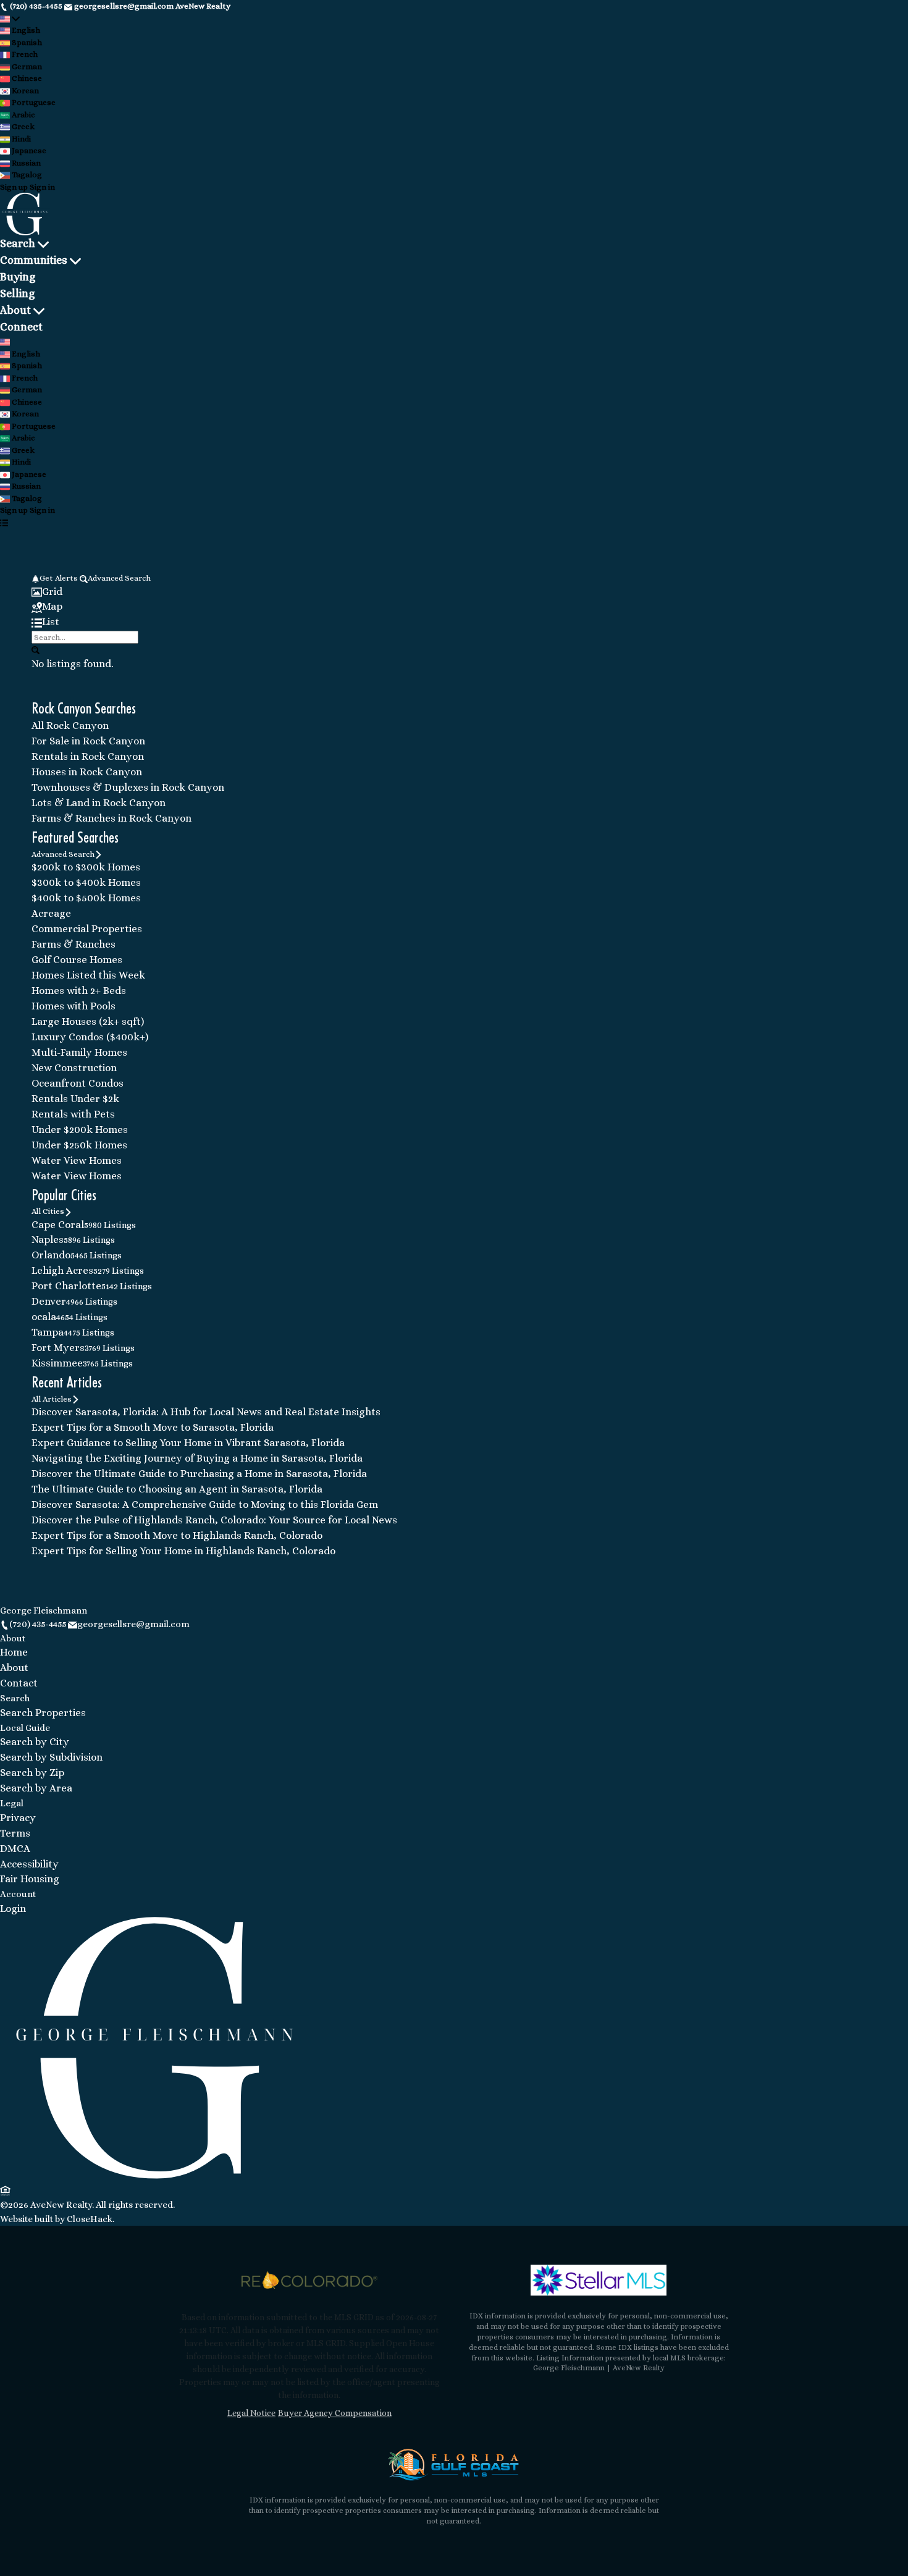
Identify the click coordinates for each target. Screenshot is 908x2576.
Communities (34, 260)
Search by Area (36, 1788)
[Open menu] (4, 523)
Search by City (35, 1742)
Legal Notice (251, 2413)
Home (14, 1652)
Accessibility (29, 1864)
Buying (18, 277)
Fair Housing (30, 1879)
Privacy (18, 1818)
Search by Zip (32, 1773)
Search (18, 243)
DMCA (15, 1849)
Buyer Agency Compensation (335, 2413)
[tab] (454, 592)
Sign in (42, 187)
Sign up (14, 187)
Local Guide (25, 1728)
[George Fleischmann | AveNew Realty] (154, 2176)
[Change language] (10, 19)
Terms (15, 1833)
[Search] (36, 650)
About (15, 310)
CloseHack (90, 2219)
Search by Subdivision (51, 1757)
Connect (21, 327)
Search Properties (43, 1713)
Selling (17, 293)
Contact (19, 1683)
